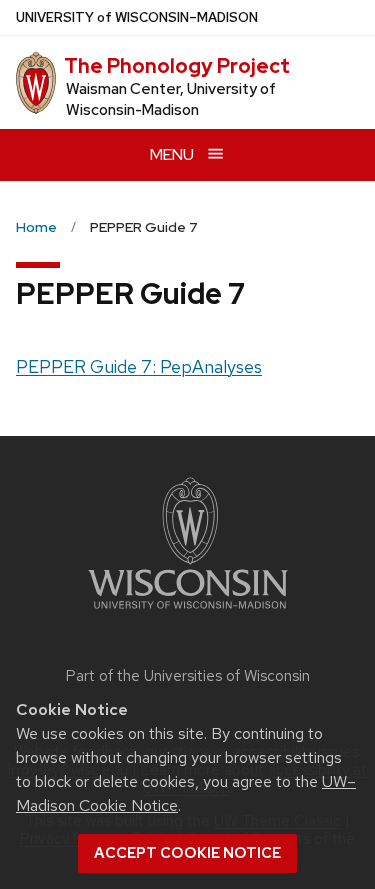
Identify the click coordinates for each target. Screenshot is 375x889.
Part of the (188, 676)
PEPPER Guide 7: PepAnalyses (139, 366)
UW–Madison (137, 17)
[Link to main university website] (188, 612)
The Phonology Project (177, 66)
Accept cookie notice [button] (187, 853)
